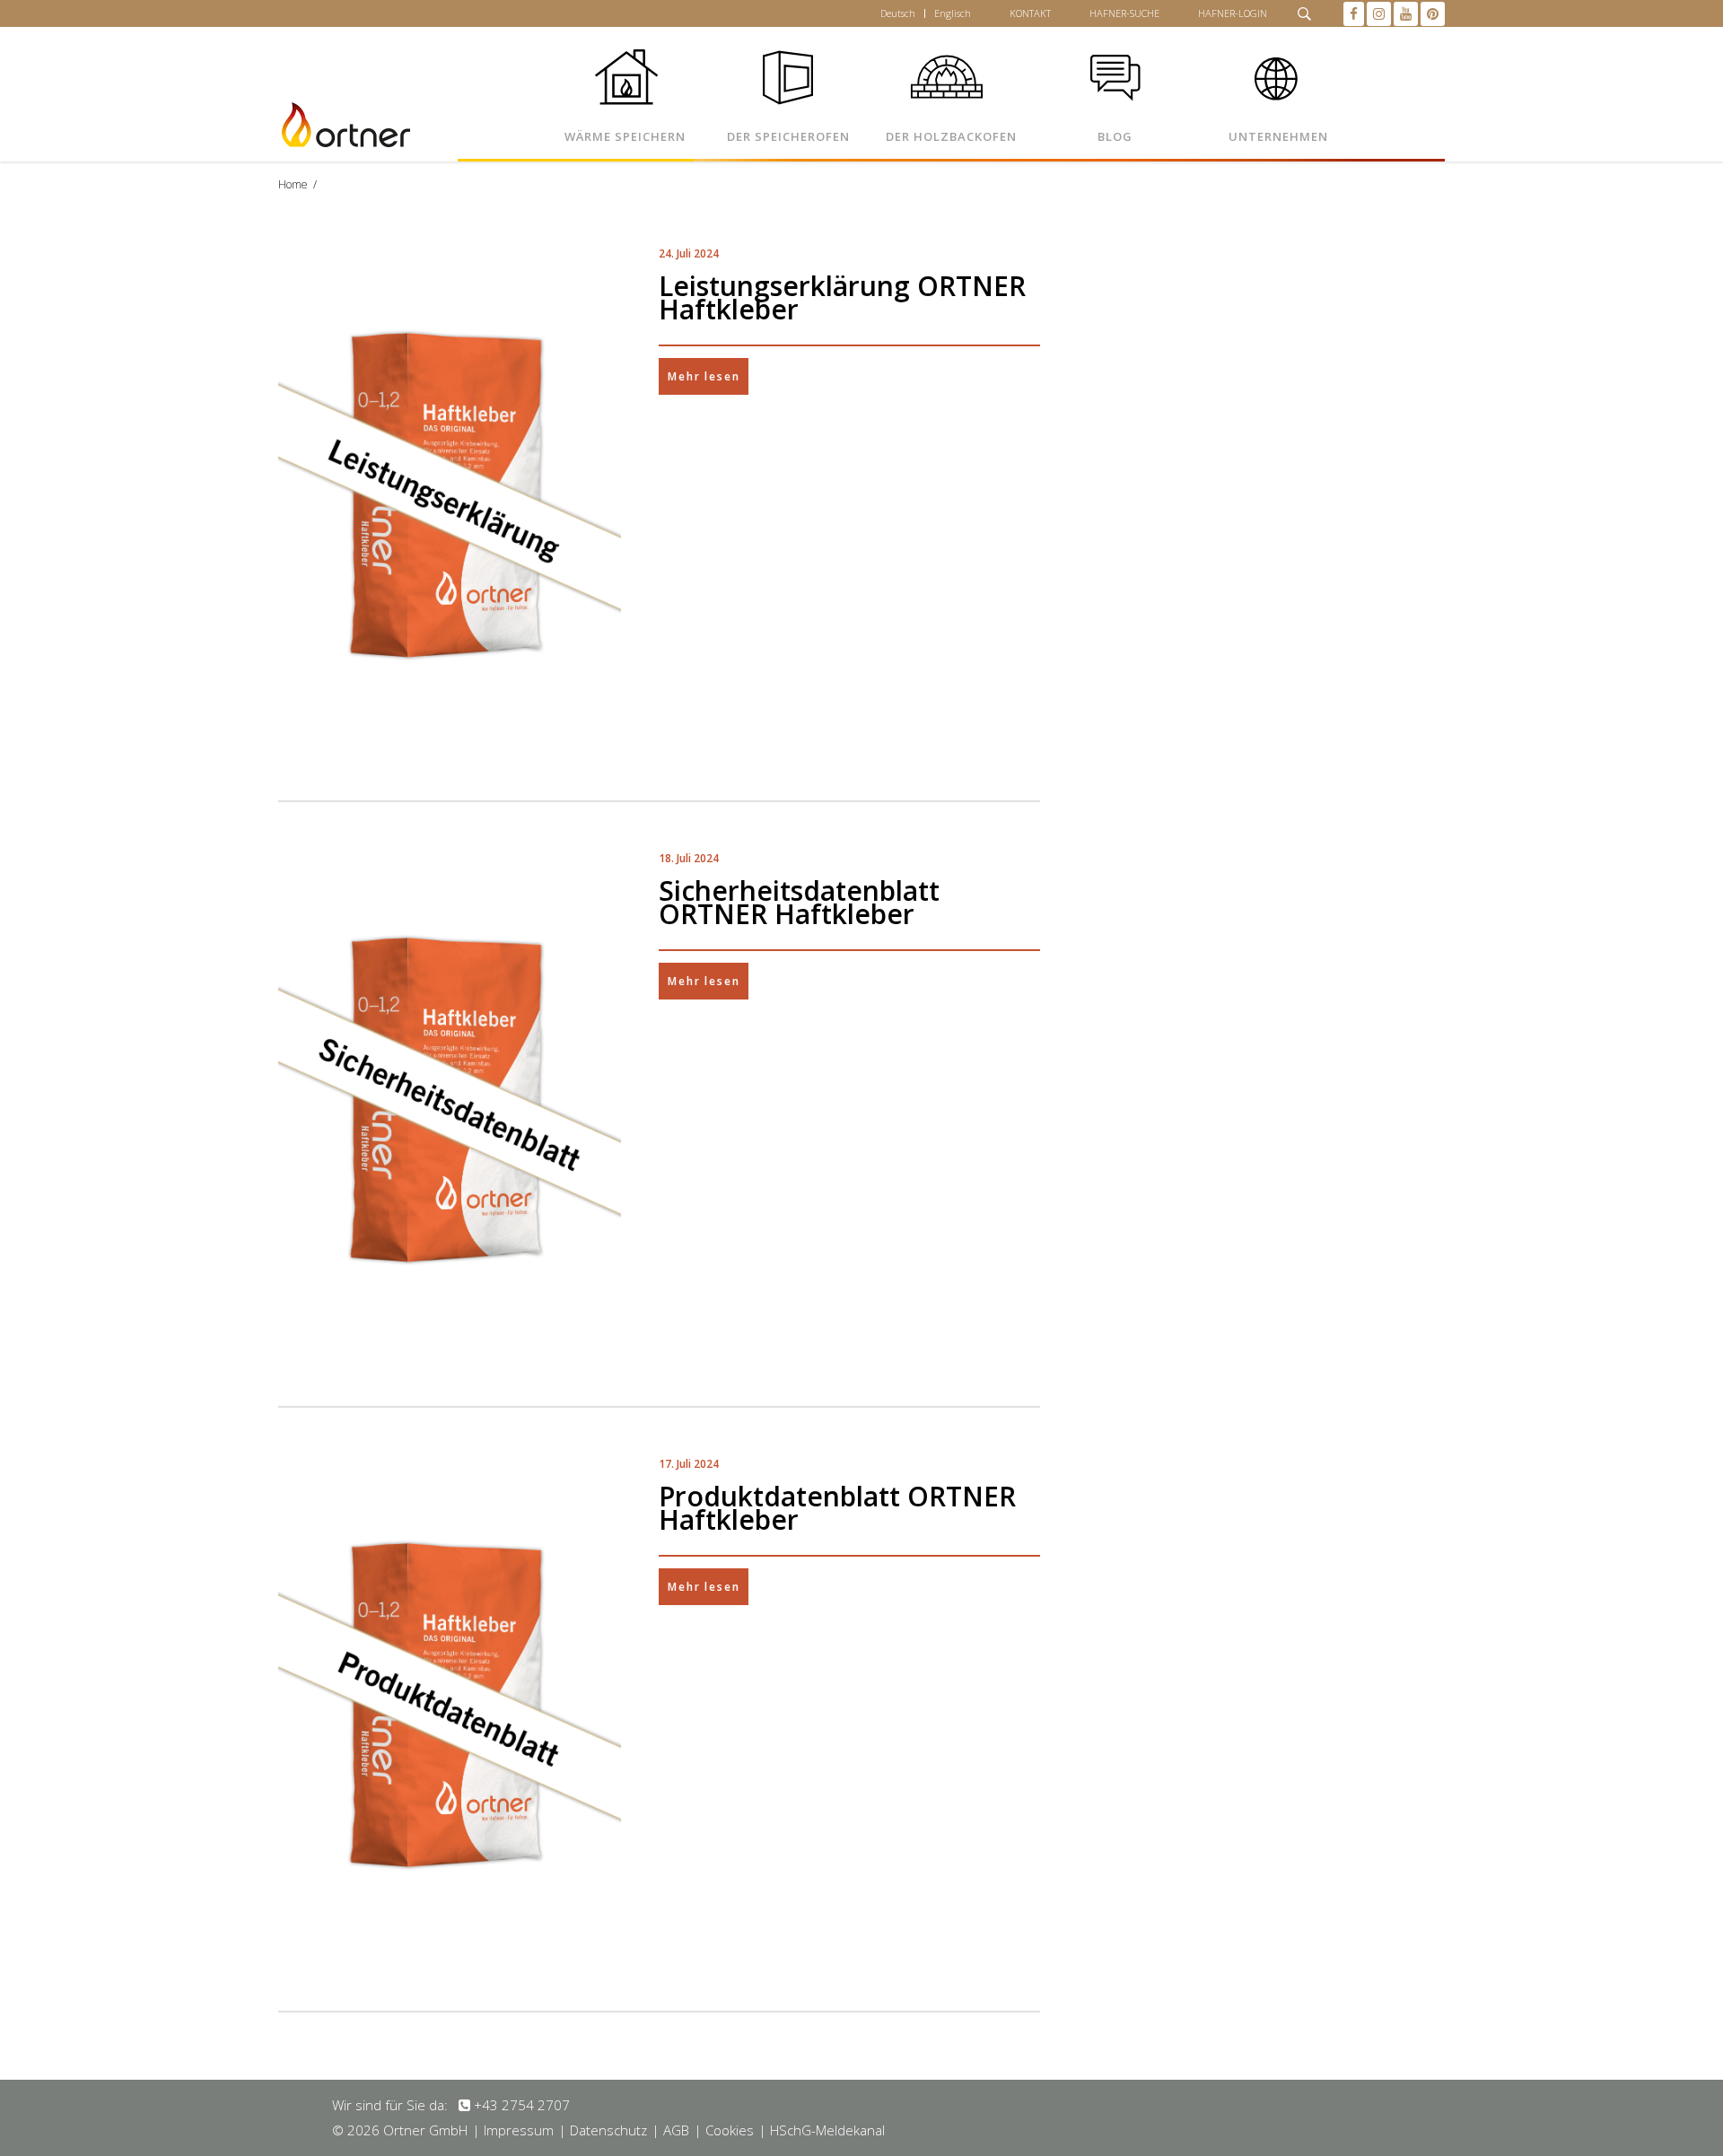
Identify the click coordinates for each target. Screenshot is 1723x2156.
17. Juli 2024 (689, 1464)
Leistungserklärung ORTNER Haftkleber (842, 297)
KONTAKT (1030, 13)
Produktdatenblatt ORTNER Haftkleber (837, 1508)
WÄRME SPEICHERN (625, 136)
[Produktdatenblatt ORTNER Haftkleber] (450, 1710)
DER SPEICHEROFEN (788, 136)
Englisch (953, 13)
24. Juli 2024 (689, 253)
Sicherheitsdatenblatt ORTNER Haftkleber (799, 902)
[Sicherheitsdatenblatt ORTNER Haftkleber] (450, 1104)
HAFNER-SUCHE (1124, 13)
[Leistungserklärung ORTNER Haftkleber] (450, 499)
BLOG (1115, 136)
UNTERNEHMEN (1278, 136)
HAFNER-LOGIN (1233, 13)
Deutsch (898, 13)
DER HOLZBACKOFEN (951, 136)
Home (293, 184)
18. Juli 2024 (689, 858)
